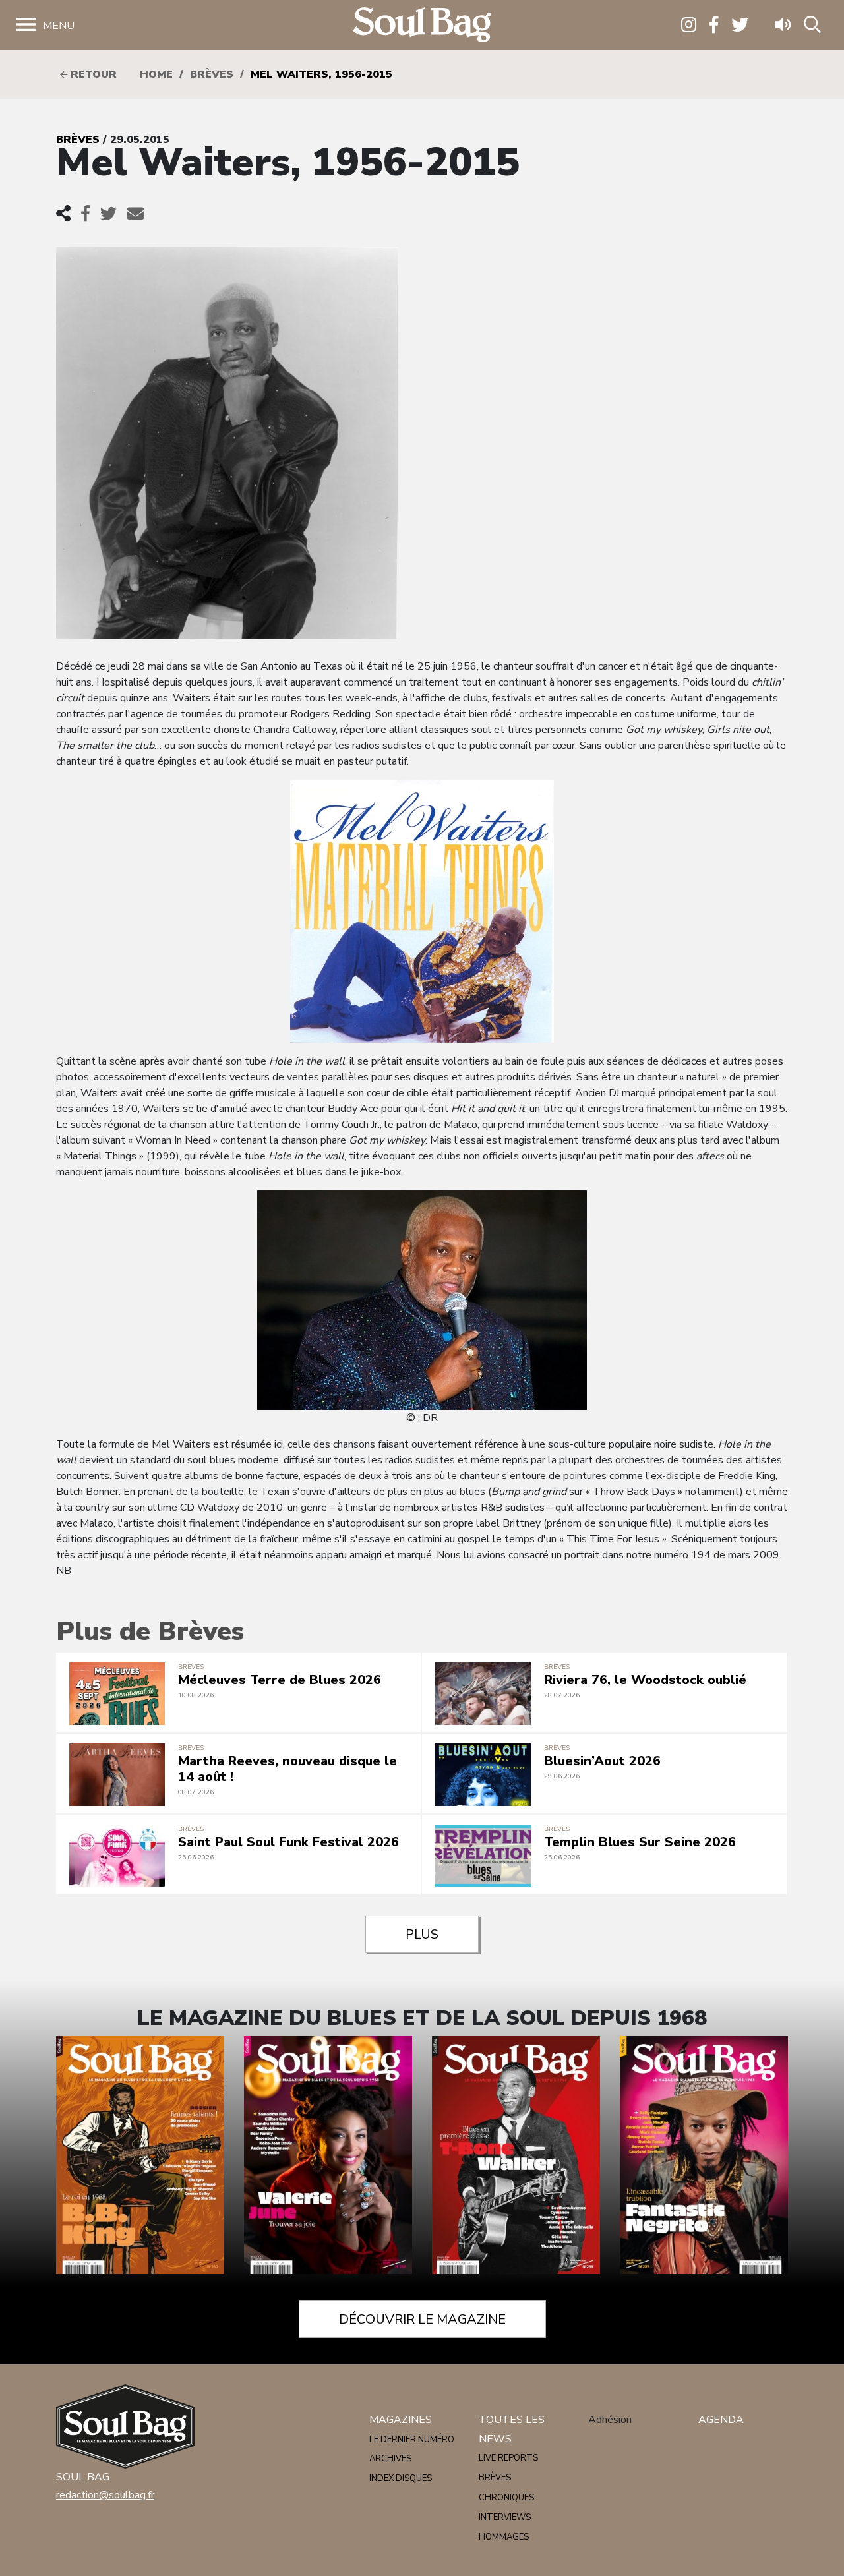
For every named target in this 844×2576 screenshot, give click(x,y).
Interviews (505, 2517)
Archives (390, 2459)
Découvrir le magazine (422, 2319)
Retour (92, 74)
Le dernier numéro (412, 2440)
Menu (59, 26)
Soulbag (422, 25)
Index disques (401, 2478)
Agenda (721, 2420)
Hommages (504, 2537)
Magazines (401, 2420)
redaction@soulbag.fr (105, 2495)
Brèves (212, 74)
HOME (156, 74)
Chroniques (506, 2498)
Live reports (508, 2458)
